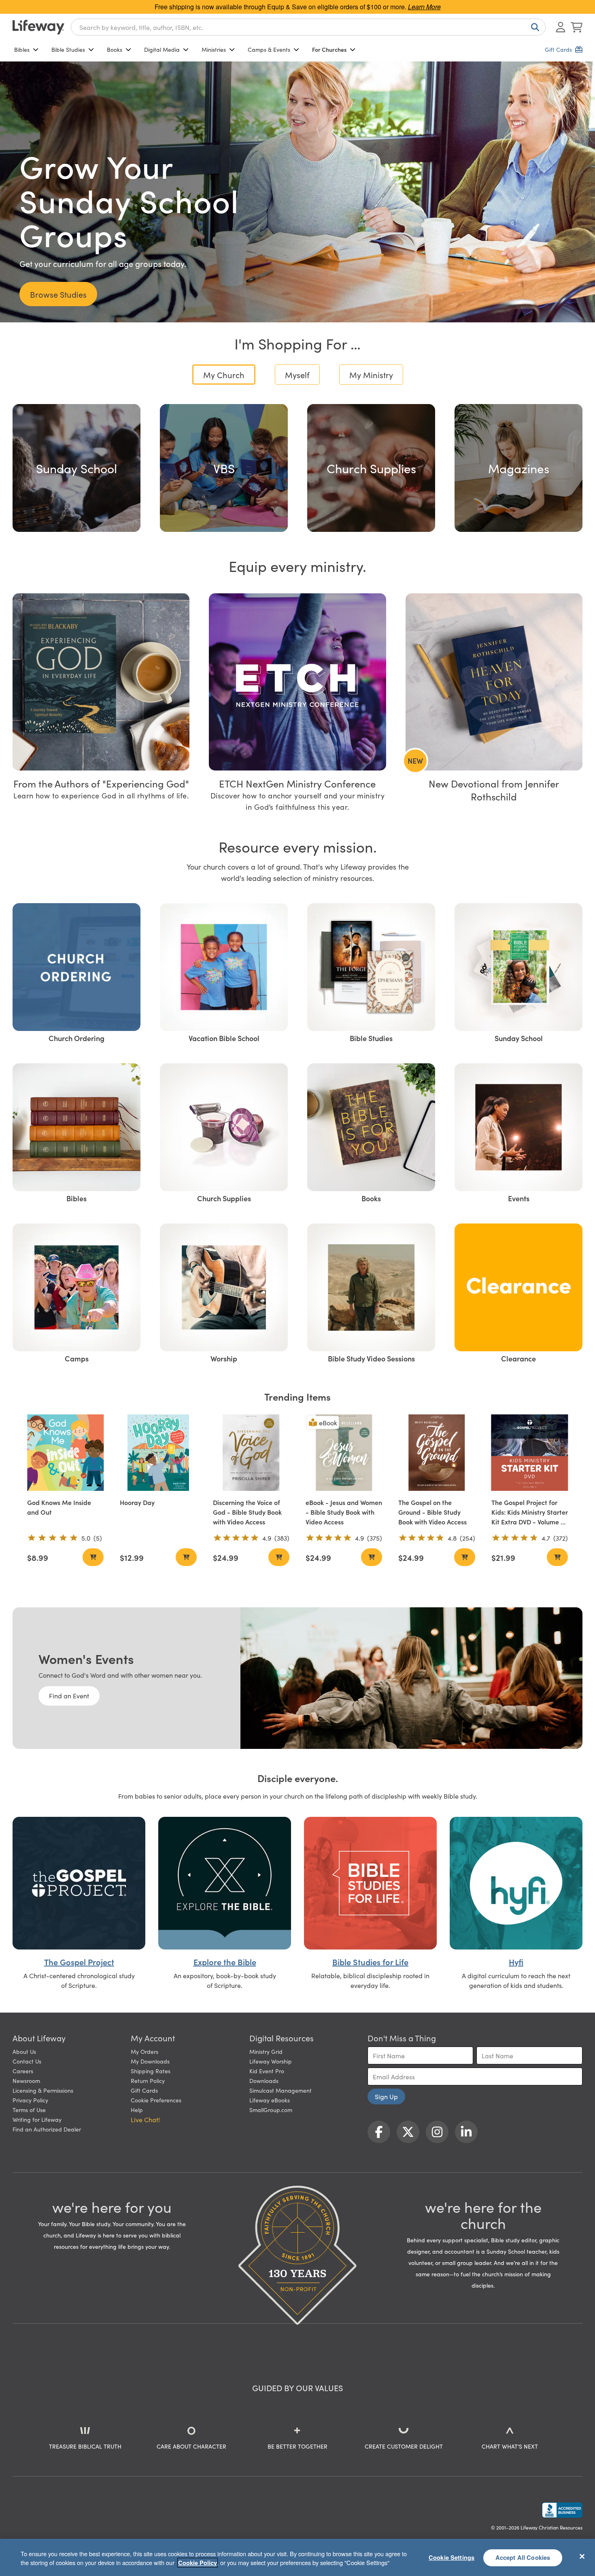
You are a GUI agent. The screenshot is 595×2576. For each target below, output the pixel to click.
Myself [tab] (297, 375)
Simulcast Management (280, 2090)
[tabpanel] (297, 465)
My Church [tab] (224, 375)
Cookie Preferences (156, 2100)
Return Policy (148, 2081)
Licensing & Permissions (43, 2090)
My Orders (144, 2051)
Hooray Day (137, 1502)
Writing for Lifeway (37, 2119)
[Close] (582, 2556)
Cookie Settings (452, 2557)
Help (137, 2110)
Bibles (22, 49)
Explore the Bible (225, 1962)
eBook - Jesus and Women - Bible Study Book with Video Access (344, 1512)
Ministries (214, 49)
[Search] (533, 27)
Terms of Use (29, 2110)
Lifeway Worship (271, 2061)
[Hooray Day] (158, 1453)
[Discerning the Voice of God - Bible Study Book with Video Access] (251, 1453)
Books (115, 49)
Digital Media (162, 49)
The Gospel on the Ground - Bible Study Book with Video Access (432, 1512)
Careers (23, 2071)
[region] (297, 2557)
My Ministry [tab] (371, 375)
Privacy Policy (30, 2100)
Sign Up (386, 2096)
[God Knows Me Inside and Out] (65, 1453)
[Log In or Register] (561, 27)
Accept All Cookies (523, 2557)
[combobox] (308, 27)
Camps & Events (269, 49)
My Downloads (150, 2061)
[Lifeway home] (38, 27)
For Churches (329, 49)
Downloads (264, 2081)
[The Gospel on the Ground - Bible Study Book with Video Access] (437, 1453)
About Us (24, 2051)
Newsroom (26, 2081)
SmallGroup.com (271, 2110)
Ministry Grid (266, 2051)
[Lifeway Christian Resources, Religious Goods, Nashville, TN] (562, 2510)
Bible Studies (68, 49)
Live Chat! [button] (145, 2119)
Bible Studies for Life (370, 1962)
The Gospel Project (79, 1962)
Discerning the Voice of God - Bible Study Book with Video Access (247, 1512)
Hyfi (516, 1962)
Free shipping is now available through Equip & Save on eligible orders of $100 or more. (298, 7)
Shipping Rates (151, 2071)
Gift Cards (144, 2090)
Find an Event (69, 1695)
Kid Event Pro (267, 2071)
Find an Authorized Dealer (47, 2129)
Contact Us (27, 2061)
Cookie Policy (198, 2563)
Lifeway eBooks (270, 2100)
